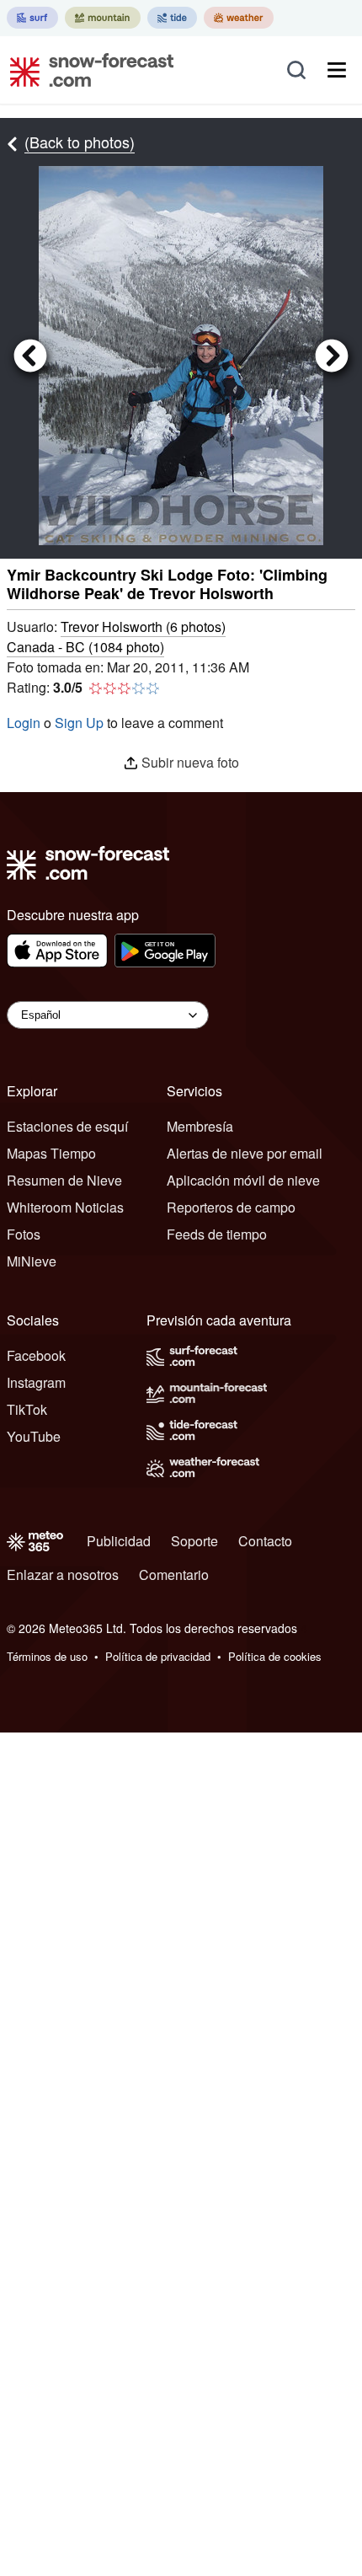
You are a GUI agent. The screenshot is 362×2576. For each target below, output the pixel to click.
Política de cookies (275, 1656)
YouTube (34, 1436)
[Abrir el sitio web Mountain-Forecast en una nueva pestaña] (103, 18)
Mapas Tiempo (51, 1153)
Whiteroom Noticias (65, 1207)
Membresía (200, 1126)
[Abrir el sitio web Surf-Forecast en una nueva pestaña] (32, 18)
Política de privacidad (158, 1656)
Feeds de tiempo (217, 1234)
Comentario (174, 1575)
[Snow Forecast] (87, 70)
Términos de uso (47, 1656)
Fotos (24, 1234)
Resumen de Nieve (64, 1180)
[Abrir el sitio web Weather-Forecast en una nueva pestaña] (239, 18)
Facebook (36, 1355)
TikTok (27, 1409)
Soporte (194, 1541)
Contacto (265, 1541)
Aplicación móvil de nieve (243, 1180)
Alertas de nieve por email (245, 1153)
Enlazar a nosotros (63, 1575)
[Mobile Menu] (337, 70)
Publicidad (119, 1541)
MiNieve (32, 1261)
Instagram (36, 1382)
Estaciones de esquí (67, 1126)
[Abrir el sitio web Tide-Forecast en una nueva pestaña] (172, 18)
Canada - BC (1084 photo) (85, 647)
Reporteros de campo (231, 1207)
